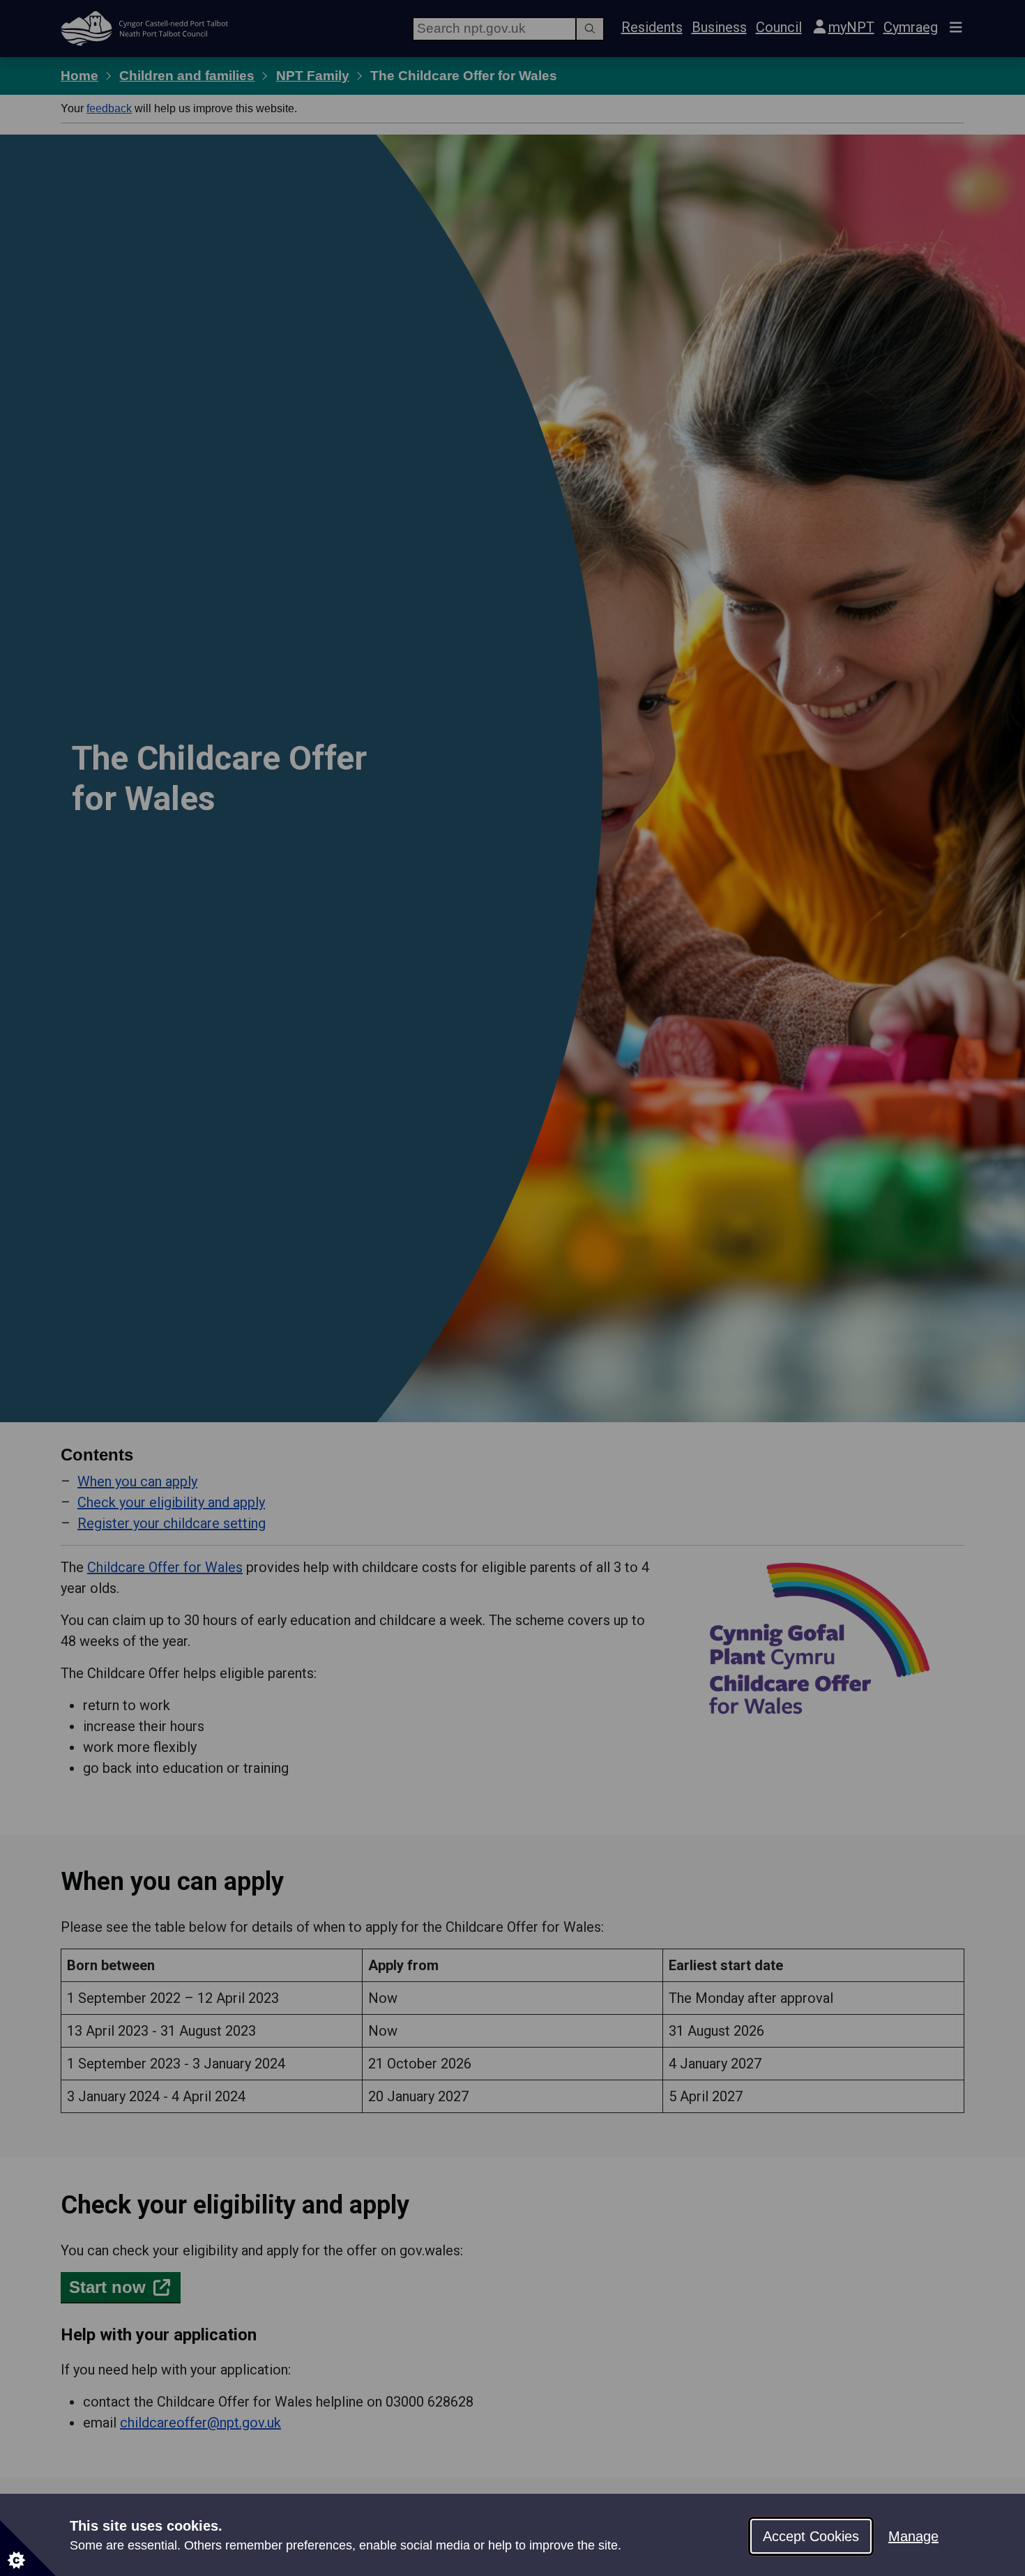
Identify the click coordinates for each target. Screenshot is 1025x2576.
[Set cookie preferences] (28, 2548)
